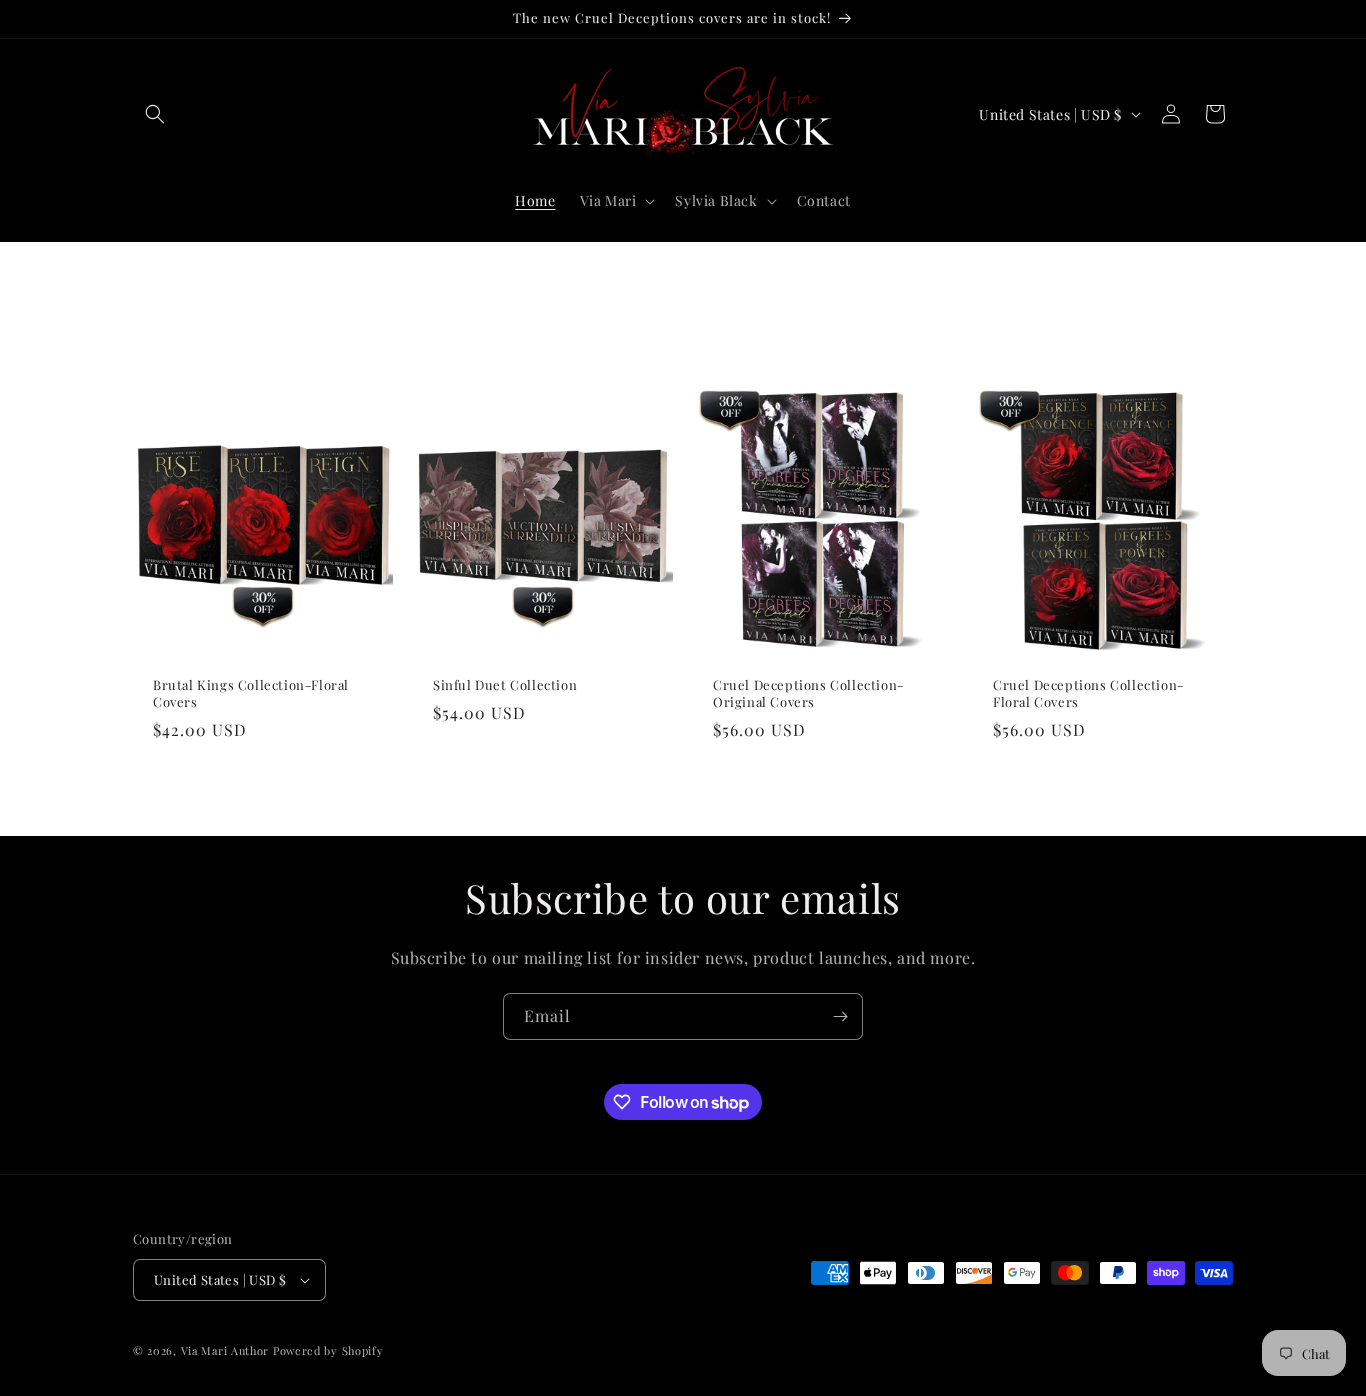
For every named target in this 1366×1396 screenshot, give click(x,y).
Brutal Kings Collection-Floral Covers (251, 693)
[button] (155, 114)
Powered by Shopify (328, 1350)
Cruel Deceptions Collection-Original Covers (808, 693)
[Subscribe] (840, 1016)
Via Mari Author (225, 1350)
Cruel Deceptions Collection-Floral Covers (1088, 693)
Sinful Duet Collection (505, 685)
